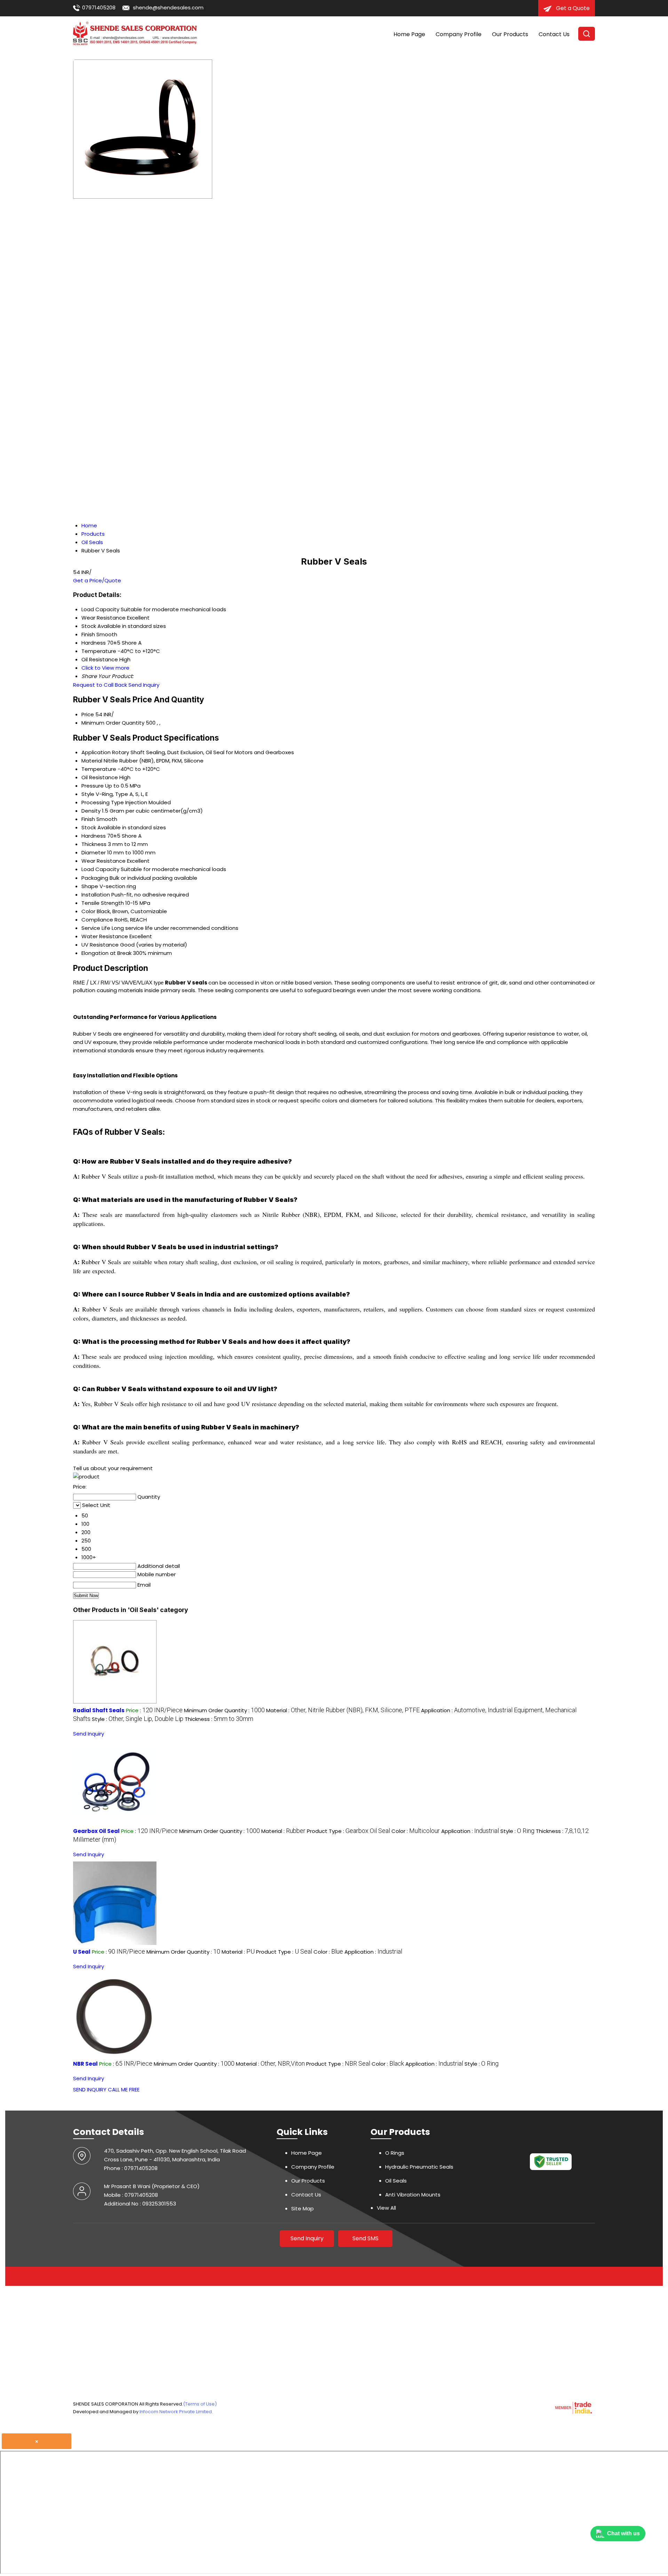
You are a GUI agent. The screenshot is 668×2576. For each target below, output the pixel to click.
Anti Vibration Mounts (413, 2195)
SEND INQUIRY (90, 2089)
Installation (96, 895)
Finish (88, 819)
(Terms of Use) (200, 2404)
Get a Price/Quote (97, 580)
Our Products (510, 34)
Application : (470, 1831)
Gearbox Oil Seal (96, 1831)
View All (386, 2208)
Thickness (94, 844)
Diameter (94, 852)
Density (91, 811)
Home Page (409, 34)
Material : (343, 1710)
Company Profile (459, 34)
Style (88, 794)
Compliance (97, 920)
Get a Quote (572, 8)
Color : (416, 1831)
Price (88, 714)
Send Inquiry (144, 685)
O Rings (395, 2153)
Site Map (303, 2208)
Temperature (99, 769)
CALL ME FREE (124, 2089)
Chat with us (623, 2533)
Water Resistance (105, 936)
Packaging (95, 878)
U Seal (82, 1952)
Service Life (96, 928)
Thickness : (219, 1719)
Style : (138, 1719)
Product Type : (348, 1831)
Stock (89, 827)
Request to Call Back (100, 685)
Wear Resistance (104, 861)
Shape (90, 886)
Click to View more (105, 668)
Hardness (94, 836)
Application (96, 752)
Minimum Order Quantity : (224, 1710)
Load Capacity (100, 869)
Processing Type (103, 802)
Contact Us (554, 34)
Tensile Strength (103, 903)
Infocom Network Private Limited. (176, 2412)
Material (92, 761)
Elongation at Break (106, 953)
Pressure (93, 786)
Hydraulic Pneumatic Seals (419, 2167)
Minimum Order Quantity (113, 723)
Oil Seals (396, 2181)
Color (88, 911)
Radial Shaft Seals (99, 1710)
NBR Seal (85, 2064)
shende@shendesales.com (168, 7)
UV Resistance (100, 945)
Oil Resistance (100, 777)
